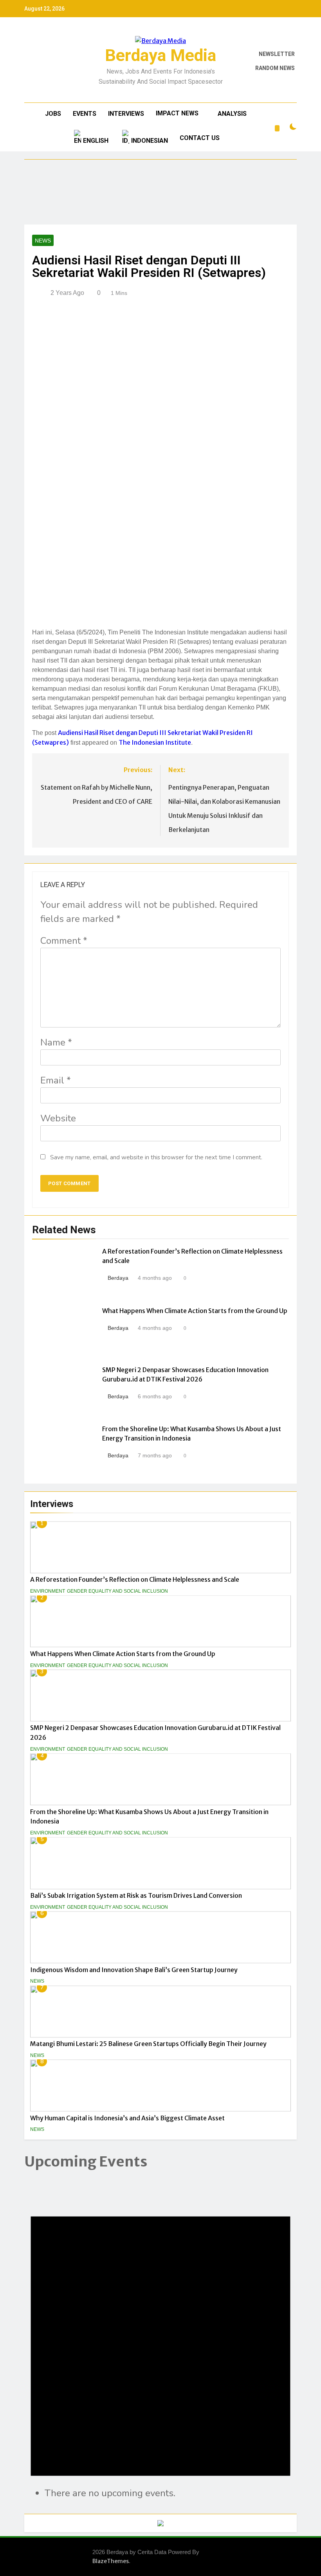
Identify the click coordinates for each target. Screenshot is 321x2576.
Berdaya (118, 1278)
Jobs (53, 114)
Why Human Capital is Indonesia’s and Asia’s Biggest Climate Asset (127, 2118)
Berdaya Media (160, 55)
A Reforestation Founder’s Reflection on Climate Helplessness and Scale (135, 1579)
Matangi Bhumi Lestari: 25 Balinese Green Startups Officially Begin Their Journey (148, 2044)
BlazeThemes (111, 2561)
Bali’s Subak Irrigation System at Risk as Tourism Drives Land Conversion (136, 1895)
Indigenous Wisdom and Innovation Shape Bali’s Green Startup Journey (134, 1970)
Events (85, 114)
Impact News (177, 113)
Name (56, 1042)
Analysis (232, 114)
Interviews (126, 114)
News (37, 1981)
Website (58, 1118)
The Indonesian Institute (155, 742)
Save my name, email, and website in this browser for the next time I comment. (156, 1157)
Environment (48, 1591)
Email (56, 1080)
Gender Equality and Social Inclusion (117, 1591)
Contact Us (200, 138)
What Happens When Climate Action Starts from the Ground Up (123, 1654)
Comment (64, 941)
